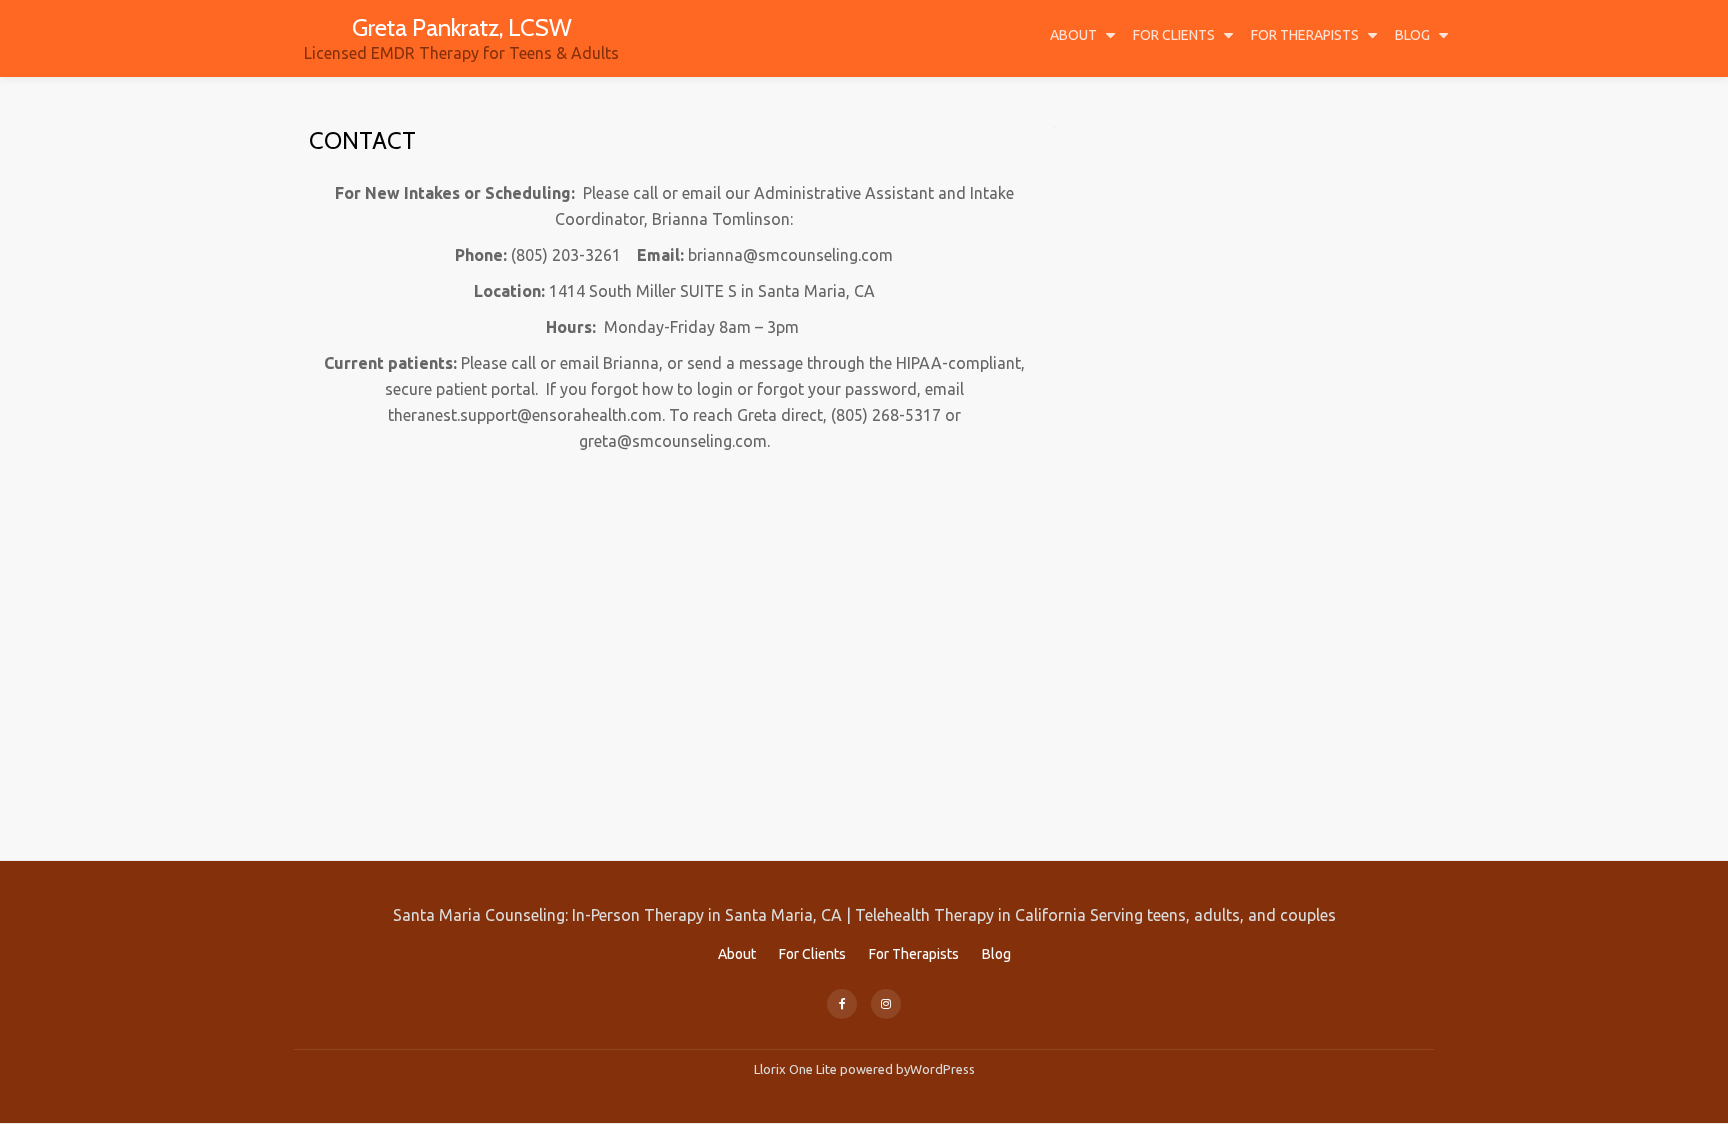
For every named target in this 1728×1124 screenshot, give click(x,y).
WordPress (942, 1069)
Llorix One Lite (797, 1069)
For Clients (1174, 35)
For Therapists (1305, 35)
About (1073, 35)
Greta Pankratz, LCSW (462, 27)
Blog (1412, 35)
